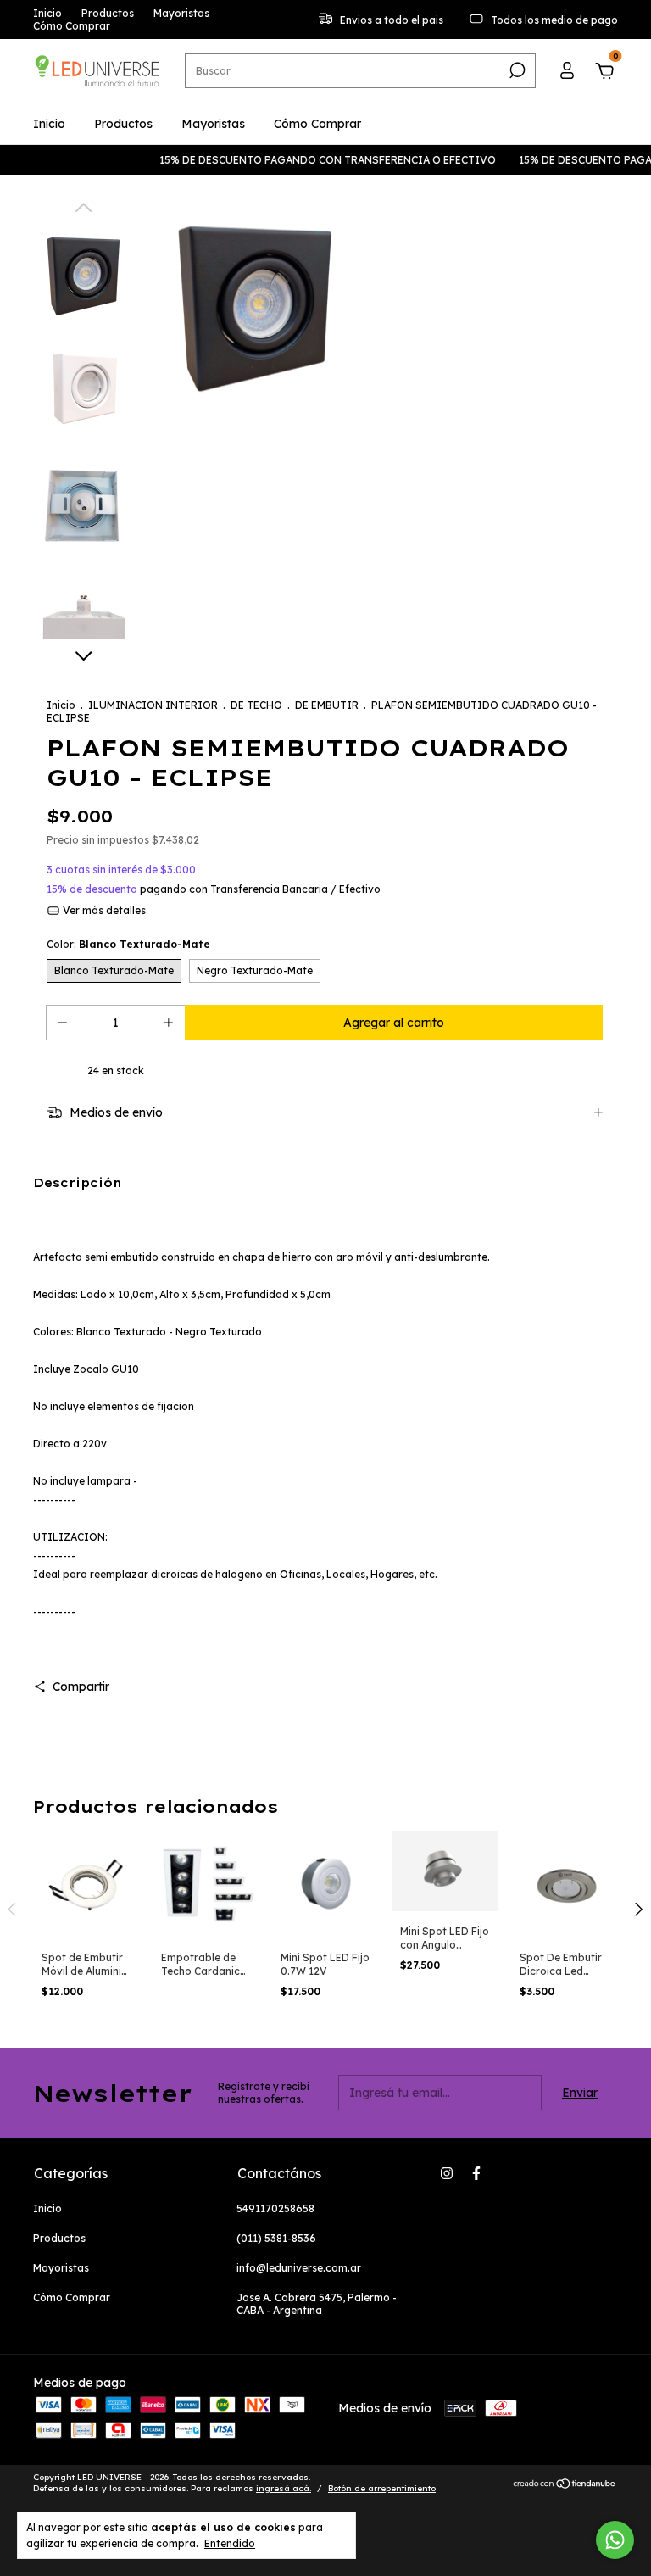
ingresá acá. (284, 2488)
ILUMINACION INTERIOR (153, 705)
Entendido (230, 2543)
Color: (128, 944)
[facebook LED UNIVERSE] (476, 2173)
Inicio (47, 13)
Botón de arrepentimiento (382, 2488)
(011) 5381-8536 (276, 2238)
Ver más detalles (103, 910)
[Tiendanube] (565, 2485)
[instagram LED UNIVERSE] (447, 2173)
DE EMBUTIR (327, 705)
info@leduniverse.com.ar (299, 2268)
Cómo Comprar (72, 26)
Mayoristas (181, 13)
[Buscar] (516, 70)
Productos (108, 13)
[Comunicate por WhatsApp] (615, 2540)
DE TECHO (256, 705)
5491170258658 (275, 2208)
